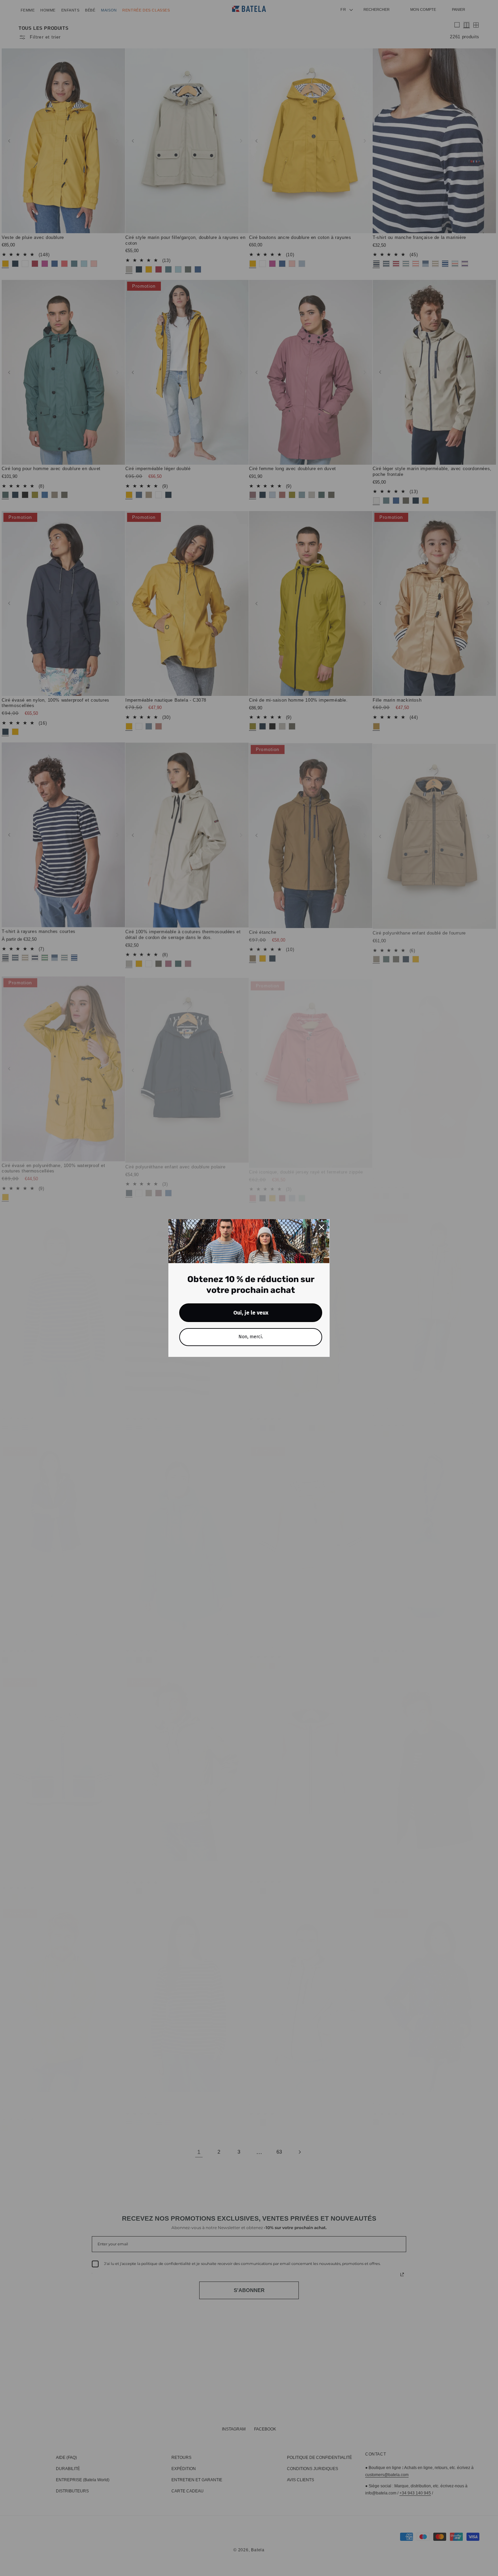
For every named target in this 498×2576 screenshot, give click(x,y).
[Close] (321, 1227)
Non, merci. (251, 1337)
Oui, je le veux (251, 1313)
